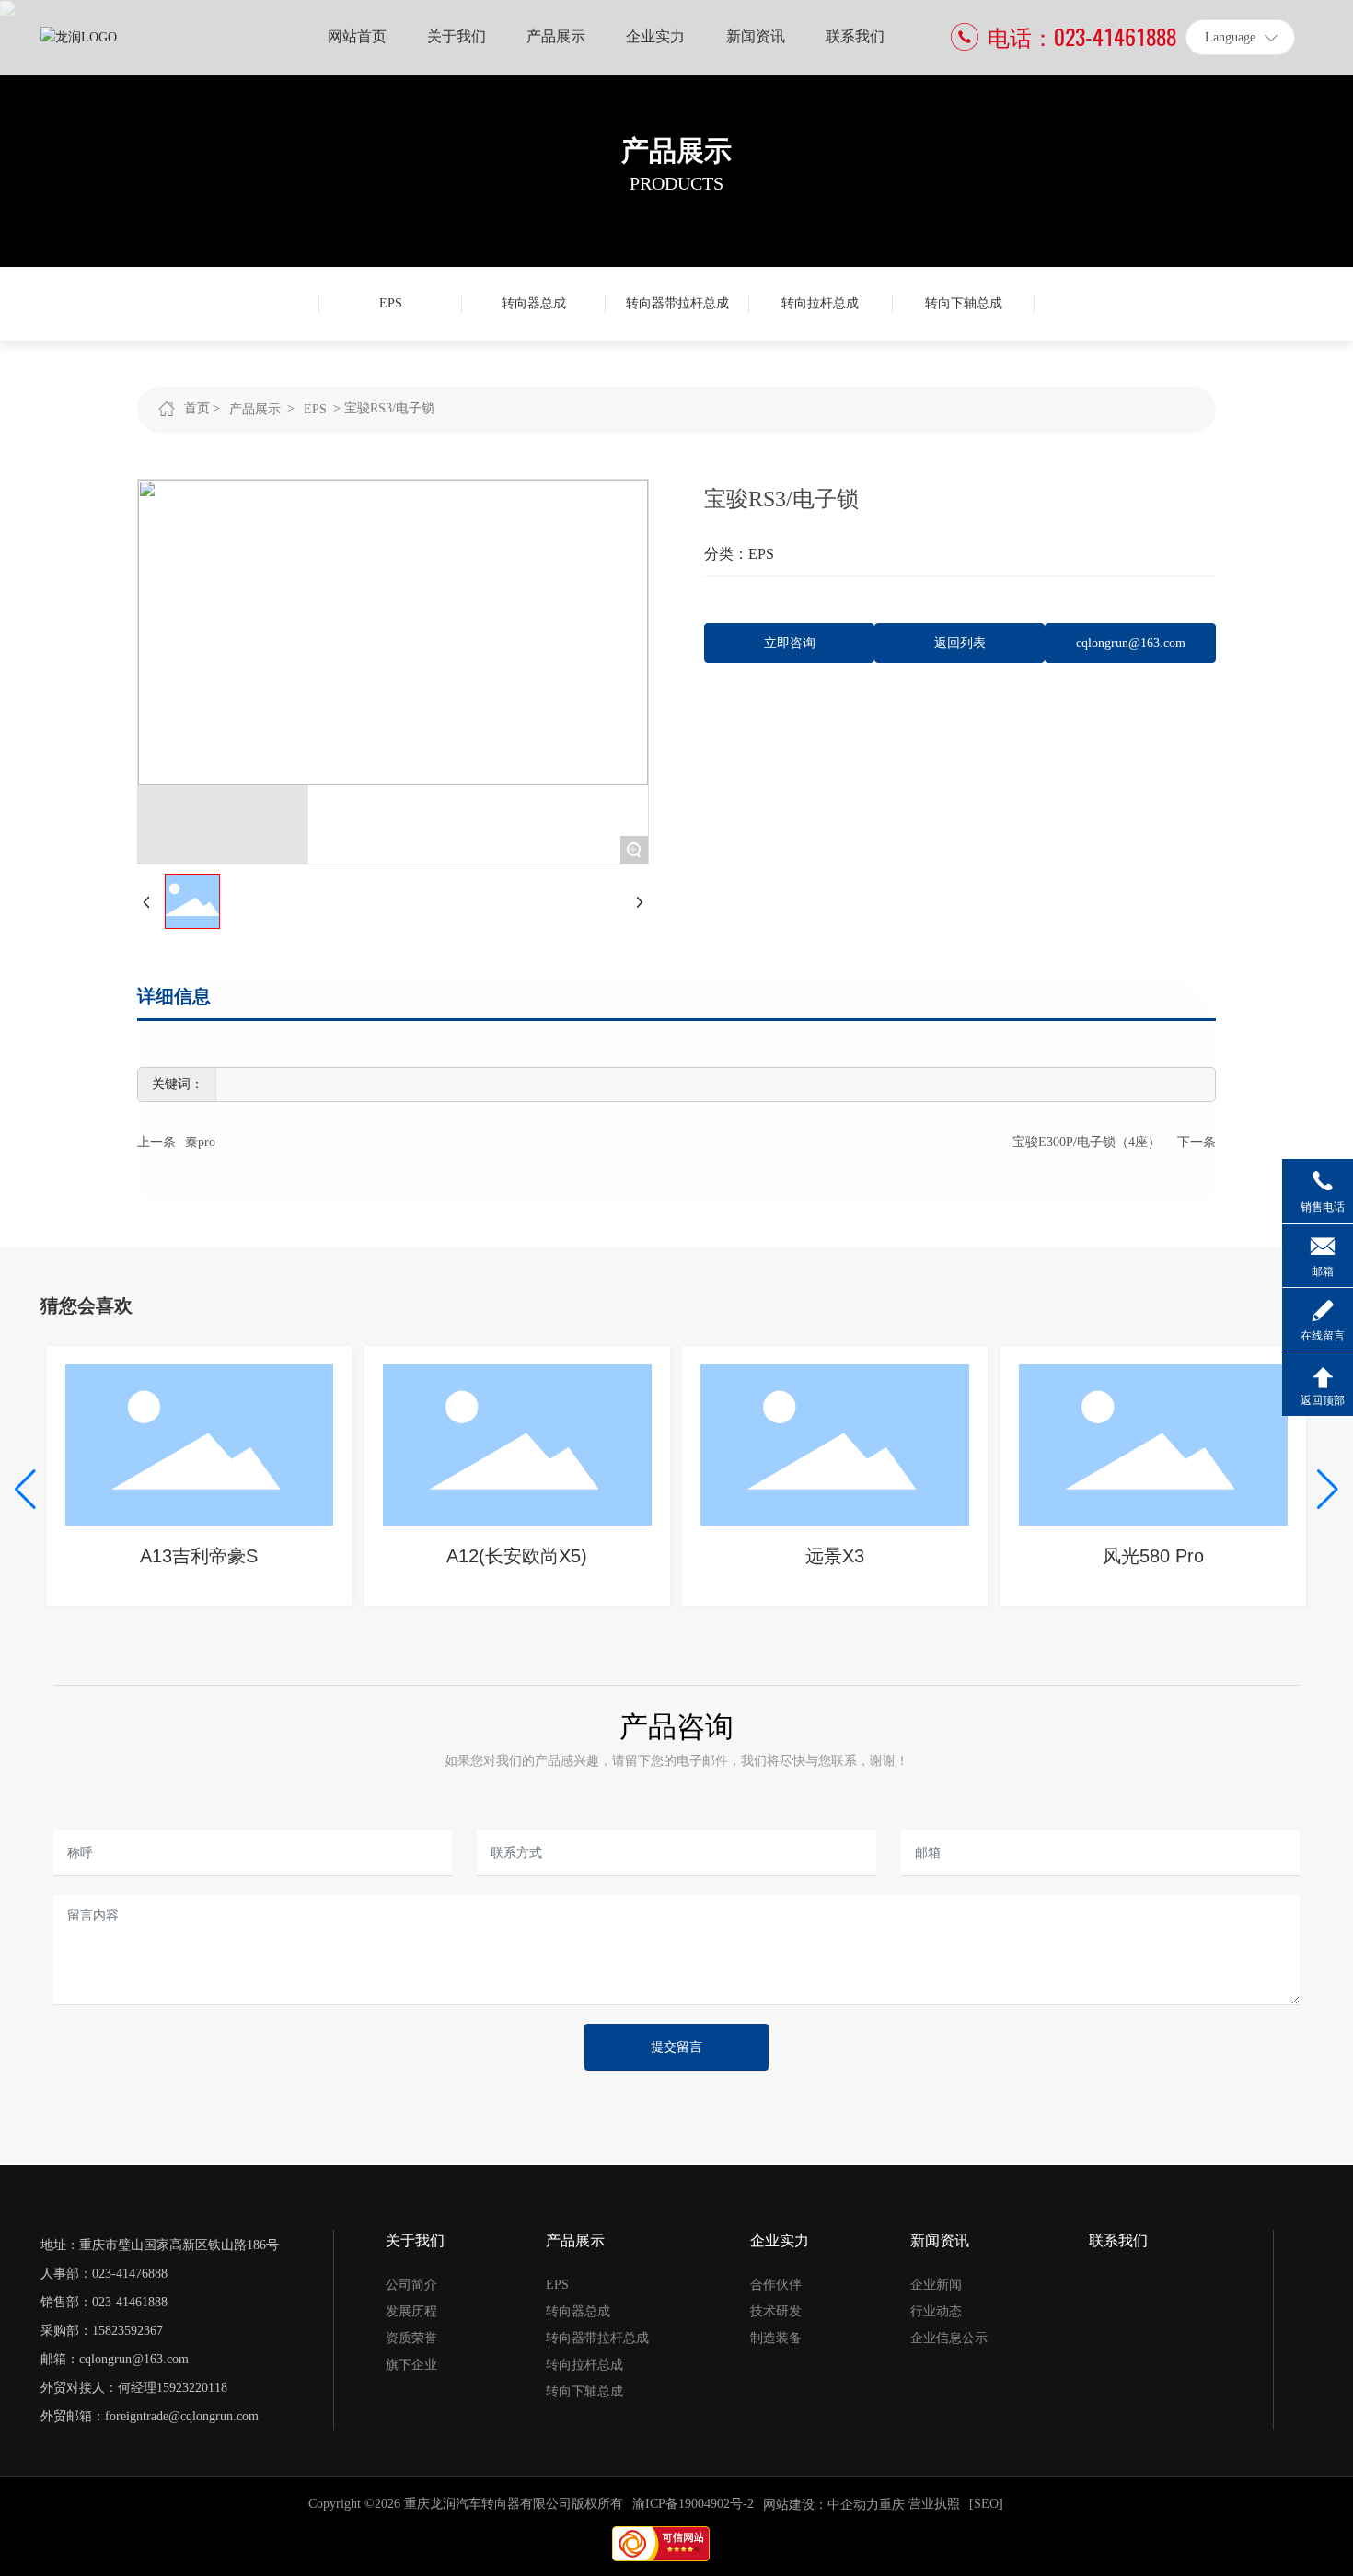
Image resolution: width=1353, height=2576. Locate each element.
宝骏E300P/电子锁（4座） (1087, 1142)
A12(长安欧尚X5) (517, 1556)
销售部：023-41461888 (104, 2302)
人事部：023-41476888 (104, 2274)
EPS (391, 303)
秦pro (200, 1142)
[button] (25, 1490)
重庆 (892, 2505)
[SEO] (986, 2504)
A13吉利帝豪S (199, 1556)
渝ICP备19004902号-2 (693, 2504)
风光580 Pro (1153, 1556)
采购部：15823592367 (102, 2331)
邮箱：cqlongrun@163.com (115, 2359)
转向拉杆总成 (820, 303)
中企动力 (853, 2505)
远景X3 (835, 1556)
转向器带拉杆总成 (677, 303)
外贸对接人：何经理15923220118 (134, 2388)
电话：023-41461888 (1082, 37)
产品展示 (676, 151)
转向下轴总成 (964, 303)
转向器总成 (534, 303)
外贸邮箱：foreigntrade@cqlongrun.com (150, 2416)
